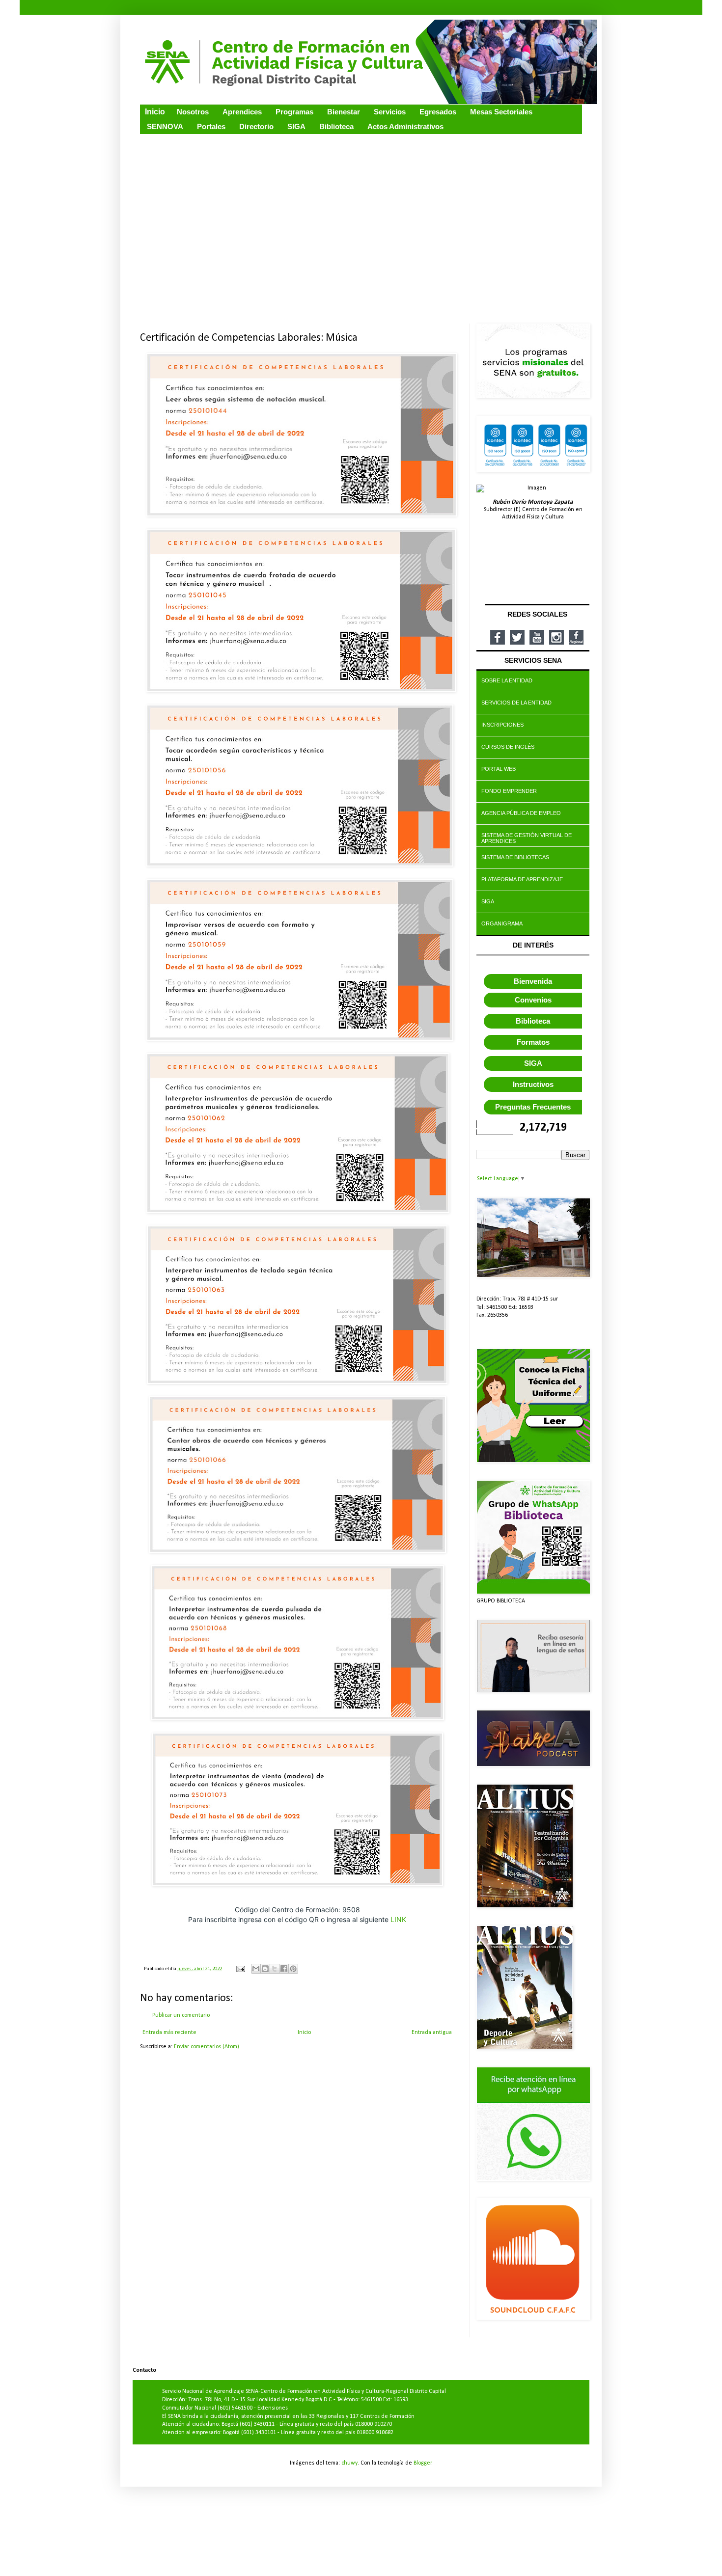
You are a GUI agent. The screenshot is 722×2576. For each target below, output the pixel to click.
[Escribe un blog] (265, 1969)
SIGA (533, 1063)
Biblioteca (533, 1021)
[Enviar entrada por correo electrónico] (240, 1969)
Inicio (304, 2033)
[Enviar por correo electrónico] (256, 1969)
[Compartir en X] (275, 1969)
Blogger (423, 2463)
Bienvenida (533, 981)
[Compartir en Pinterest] (293, 1969)
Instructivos (533, 1084)
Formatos (533, 1042)
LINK (398, 1919)
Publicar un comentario (181, 2015)
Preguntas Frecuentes (533, 1107)
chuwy (349, 2463)
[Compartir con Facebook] (284, 1969)
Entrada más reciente (169, 2033)
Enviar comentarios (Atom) (207, 2047)
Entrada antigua (432, 2033)
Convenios (533, 1000)
